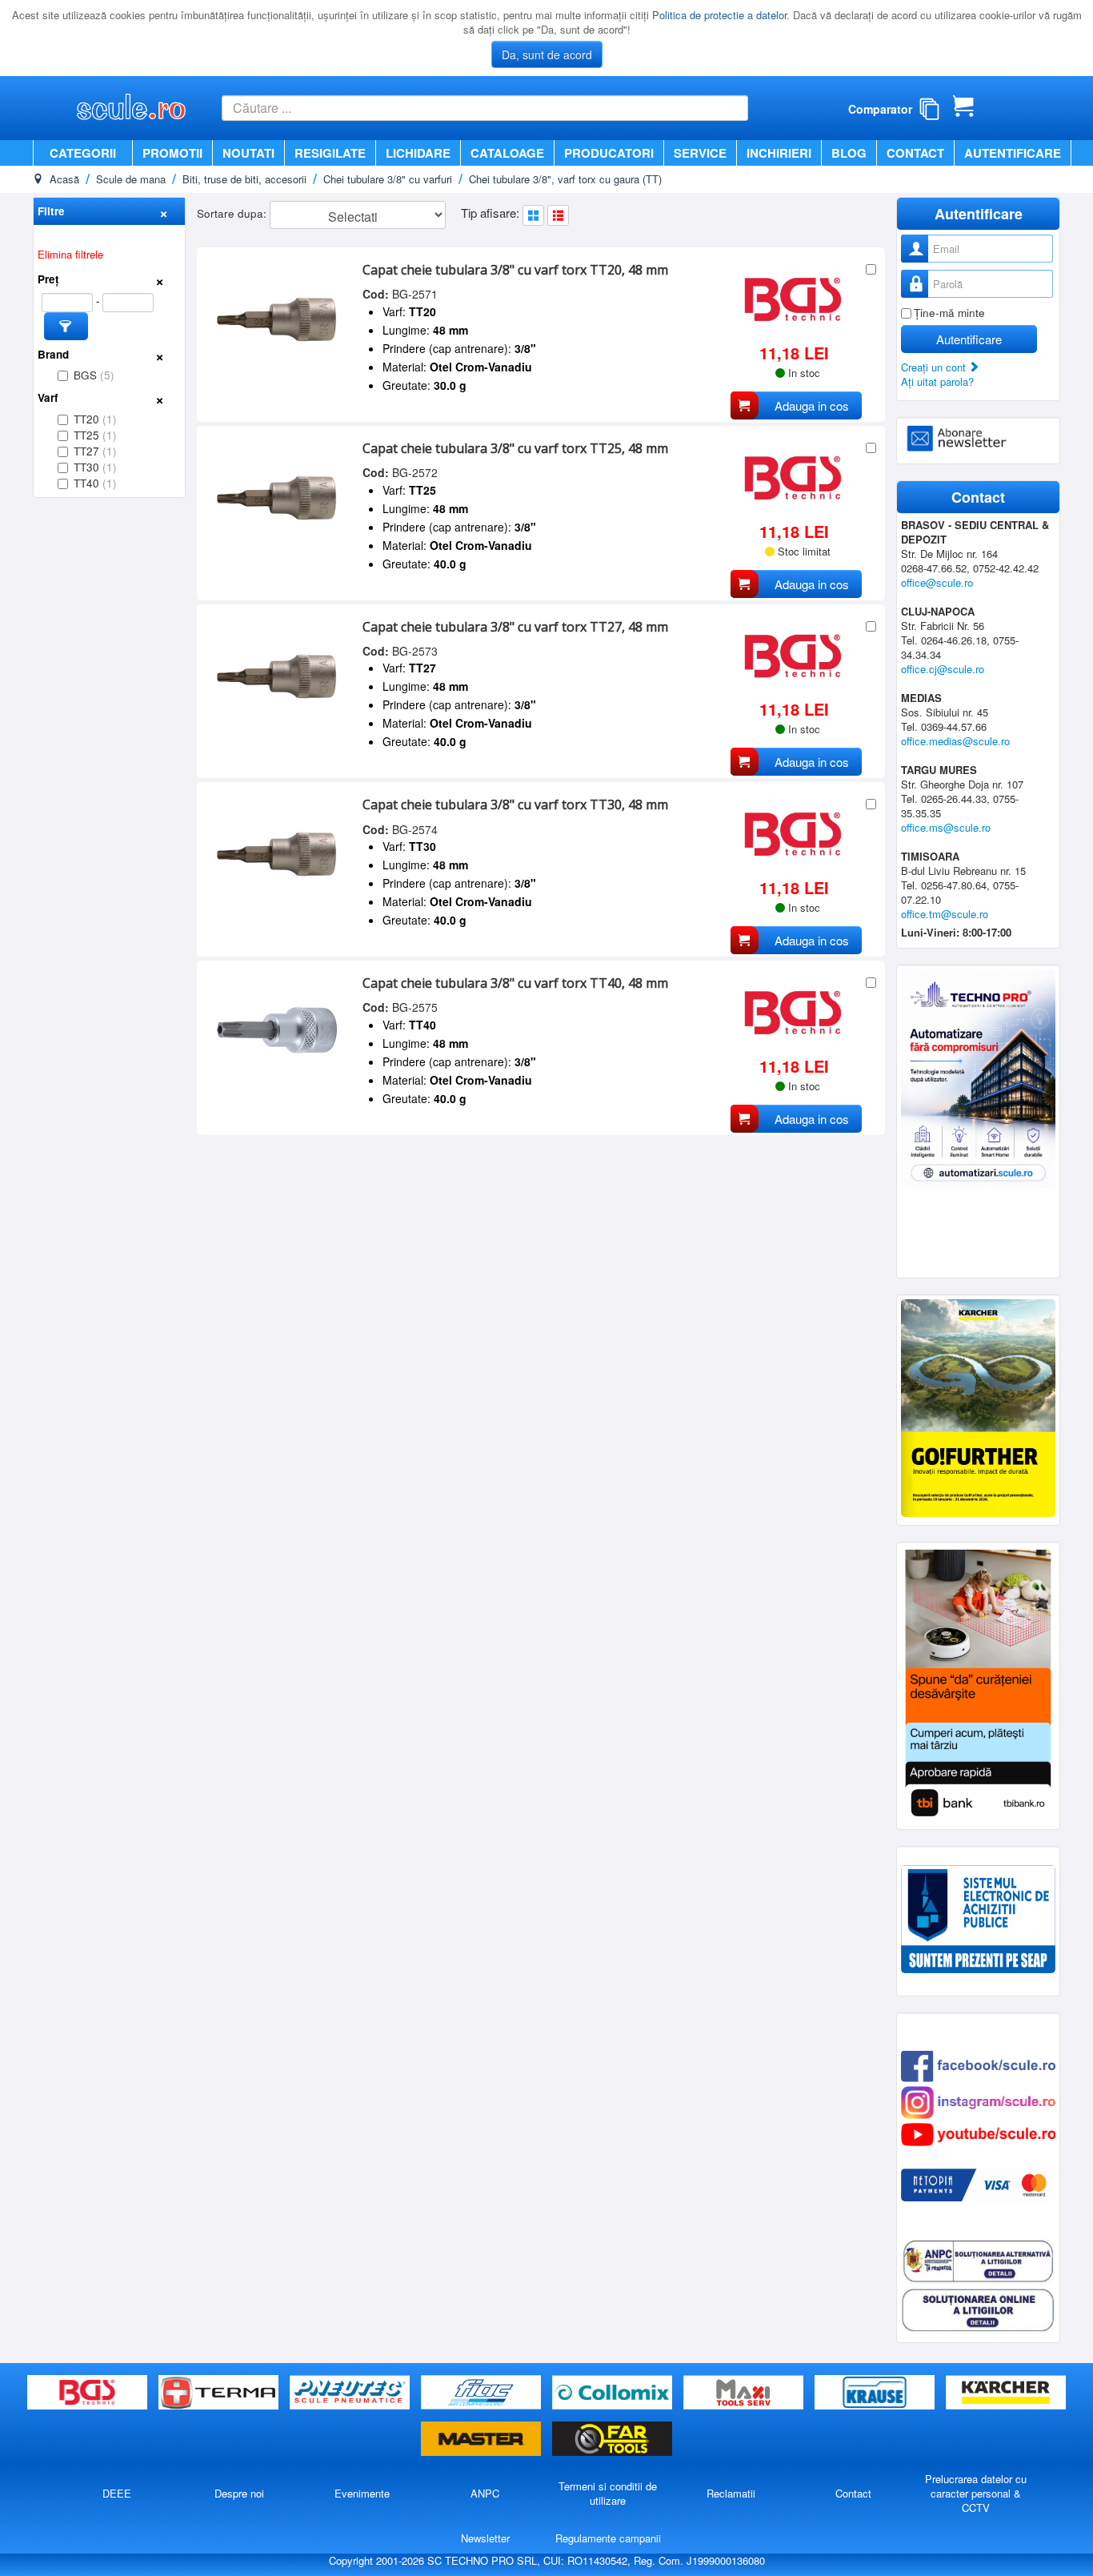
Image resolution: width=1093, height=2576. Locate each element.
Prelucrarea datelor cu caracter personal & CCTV (976, 2493)
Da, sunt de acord (547, 54)
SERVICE (700, 153)
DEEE (117, 2493)
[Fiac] (482, 2393)
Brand (53, 354)
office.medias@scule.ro (955, 741)
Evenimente (362, 2493)
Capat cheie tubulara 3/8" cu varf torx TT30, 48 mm (515, 804)
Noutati (248, 153)
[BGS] (89, 2393)
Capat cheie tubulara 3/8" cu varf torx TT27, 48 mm (515, 627)
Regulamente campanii (608, 2538)
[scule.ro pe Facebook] (978, 2065)
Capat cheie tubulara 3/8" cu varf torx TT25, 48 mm (515, 448)
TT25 (95, 435)
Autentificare (1013, 153)
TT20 (95, 419)
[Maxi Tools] (745, 2393)
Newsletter (485, 2538)
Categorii (83, 153)
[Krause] (876, 2393)
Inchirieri (779, 153)
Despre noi (239, 2493)
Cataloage (507, 153)
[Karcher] (1006, 2393)
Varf (48, 397)
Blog (849, 153)
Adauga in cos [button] (812, 405)
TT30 (95, 467)
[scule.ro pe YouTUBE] (978, 2133)
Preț (48, 279)
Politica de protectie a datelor (719, 15)
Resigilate (330, 153)
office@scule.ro (937, 582)
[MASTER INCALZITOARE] (482, 2440)
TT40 (95, 483)
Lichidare (418, 153)
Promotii (172, 153)
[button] (66, 326)
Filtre (51, 211)
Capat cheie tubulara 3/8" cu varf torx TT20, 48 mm (515, 270)
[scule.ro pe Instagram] (978, 2101)
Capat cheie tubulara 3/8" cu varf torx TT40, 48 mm (515, 983)
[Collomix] (614, 2393)
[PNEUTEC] (351, 2393)
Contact (915, 153)
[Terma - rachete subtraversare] (220, 2393)
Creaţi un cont (935, 367)
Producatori (609, 153)
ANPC (485, 2493)
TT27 (95, 451)
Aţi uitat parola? (937, 381)
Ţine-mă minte (949, 313)
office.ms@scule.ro (946, 827)
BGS (94, 375)
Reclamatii (731, 2493)
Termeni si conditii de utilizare (608, 2493)
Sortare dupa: (233, 213)
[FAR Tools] (612, 2440)
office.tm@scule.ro (945, 914)
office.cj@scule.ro (943, 669)
